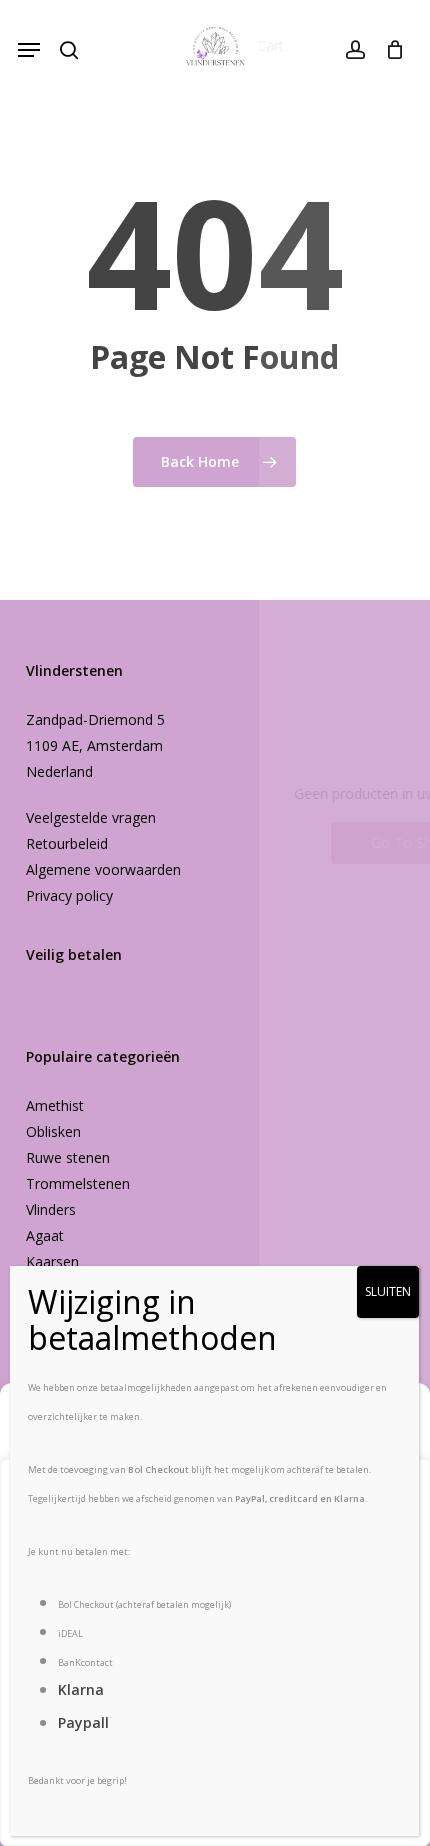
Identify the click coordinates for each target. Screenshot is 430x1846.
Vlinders (51, 1209)
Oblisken (53, 1131)
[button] (29, 50)
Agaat (45, 1235)
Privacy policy (69, 895)
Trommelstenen (78, 1183)
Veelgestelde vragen (91, 817)
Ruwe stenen (68, 1157)
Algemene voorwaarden (103, 869)
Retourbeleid (67, 843)
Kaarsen (52, 1261)
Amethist (55, 1105)
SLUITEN (388, 1291)
